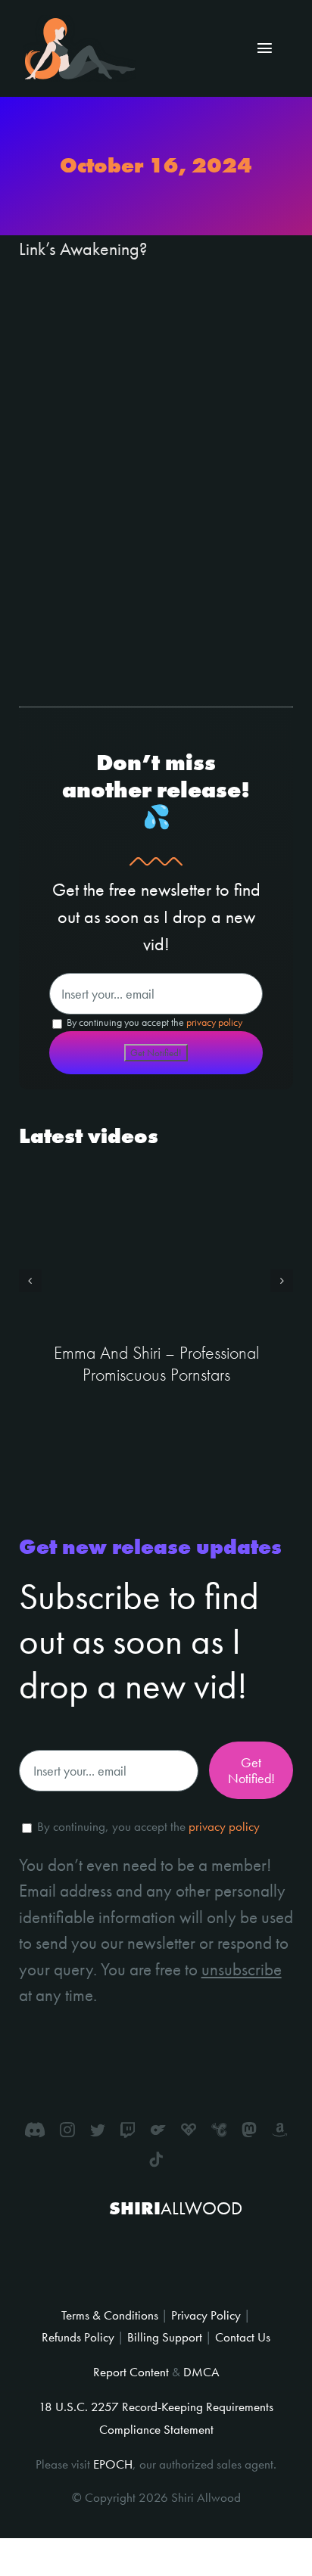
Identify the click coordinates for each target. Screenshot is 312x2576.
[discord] (35, 2130)
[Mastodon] (249, 2130)
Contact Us (243, 2337)
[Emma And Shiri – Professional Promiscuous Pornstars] (156, 1248)
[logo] (80, 24)
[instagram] (67, 2130)
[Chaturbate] (219, 2130)
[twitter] (98, 2130)
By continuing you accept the (153, 1022)
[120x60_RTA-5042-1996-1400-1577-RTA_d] (186, 2257)
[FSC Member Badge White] (118, 2244)
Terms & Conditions (110, 2315)
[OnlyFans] (158, 2130)
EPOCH (113, 2464)
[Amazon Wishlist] (279, 2130)
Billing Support (165, 2337)
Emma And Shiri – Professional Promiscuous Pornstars (156, 1363)
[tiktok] (156, 2160)
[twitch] (128, 2130)
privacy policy (214, 1022)
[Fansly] (189, 2130)
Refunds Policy (78, 2337)
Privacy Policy (206, 2315)
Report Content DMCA (156, 2372)
